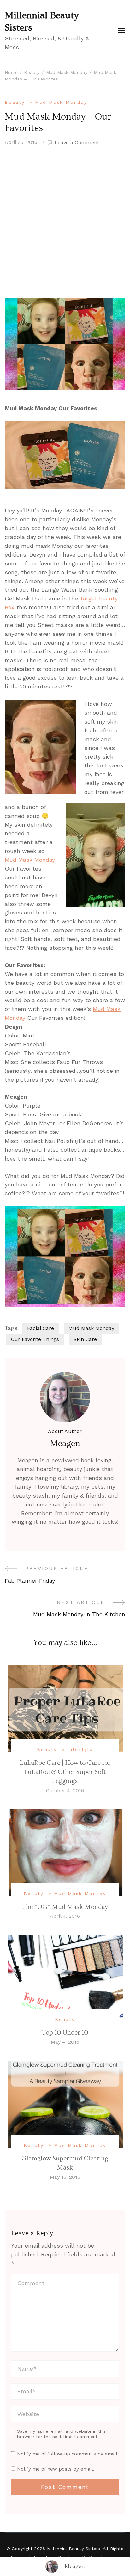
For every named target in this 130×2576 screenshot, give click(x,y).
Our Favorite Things (35, 1339)
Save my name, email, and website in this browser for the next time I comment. (61, 2434)
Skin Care (85, 1339)
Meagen (75, 2566)
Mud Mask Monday (61, 102)
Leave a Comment (77, 143)
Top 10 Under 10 (65, 2032)
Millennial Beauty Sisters (42, 22)
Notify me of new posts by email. (56, 2469)
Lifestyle (80, 1749)
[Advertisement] (65, 222)
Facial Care (41, 1328)
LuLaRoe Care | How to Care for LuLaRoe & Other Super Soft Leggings (65, 1772)
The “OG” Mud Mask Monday (65, 1907)
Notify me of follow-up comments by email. (68, 2454)
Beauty (15, 102)
